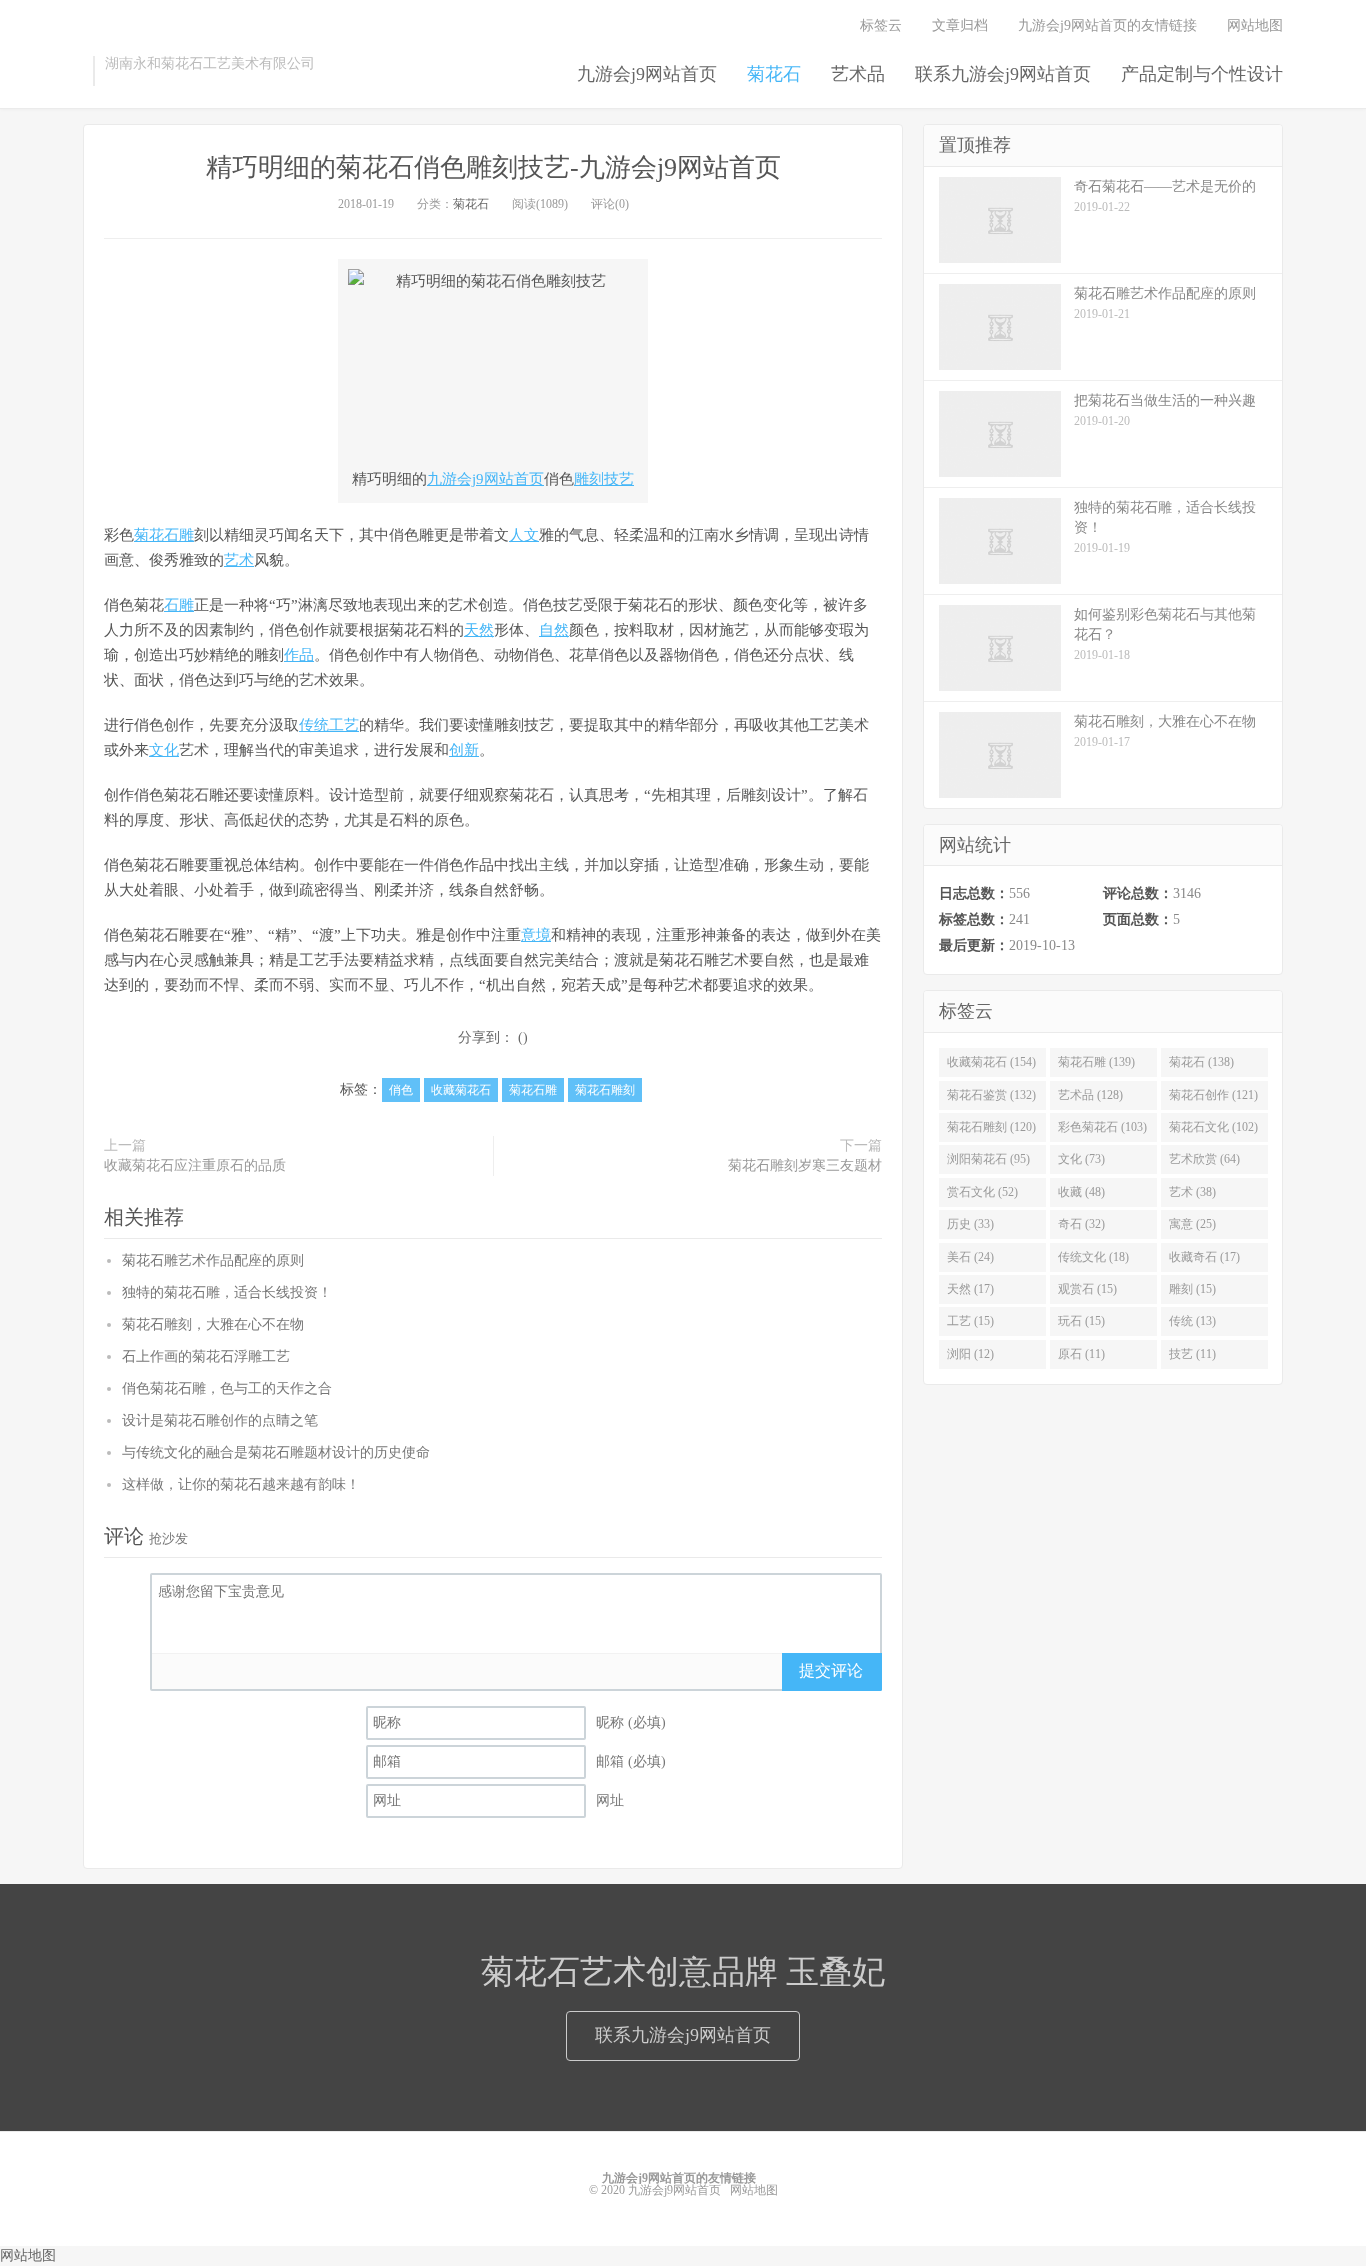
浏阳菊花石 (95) (988, 1159)
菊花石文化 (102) (1213, 1127)
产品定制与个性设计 (1202, 74)
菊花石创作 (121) (1213, 1095)
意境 (536, 935)
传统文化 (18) (1093, 1257)
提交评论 (831, 1670)
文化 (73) (1081, 1159)
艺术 (239, 560)
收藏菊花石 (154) (991, 1062)
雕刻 (589, 479)
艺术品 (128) (1090, 1095)
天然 (479, 630)
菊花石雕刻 (605, 1090)
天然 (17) (970, 1289)
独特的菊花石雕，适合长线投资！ (227, 1292)
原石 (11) (1081, 1354)
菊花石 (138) (1201, 1062)
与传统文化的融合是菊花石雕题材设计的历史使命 (276, 1452)
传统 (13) (1192, 1321)
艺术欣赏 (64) (1204, 1159)
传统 (314, 725)
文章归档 (960, 25)
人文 (524, 535)
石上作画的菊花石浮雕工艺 (206, 1356)
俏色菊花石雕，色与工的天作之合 (227, 1388)
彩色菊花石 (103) (1102, 1127)
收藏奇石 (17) (1204, 1257)
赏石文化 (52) (982, 1192)
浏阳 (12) (970, 1354)
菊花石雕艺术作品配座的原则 (213, 1260)
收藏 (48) (1081, 1192)
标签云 (881, 25)
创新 (464, 750)
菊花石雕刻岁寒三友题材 (805, 1165)
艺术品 (858, 74)
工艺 (344, 725)
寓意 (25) (1192, 1224)
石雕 (179, 605)
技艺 (619, 479)
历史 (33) (970, 1224)
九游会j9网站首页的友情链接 (1107, 25)
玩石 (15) (1081, 1321)
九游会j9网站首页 (647, 74)
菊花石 (774, 74)
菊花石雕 (164, 535)
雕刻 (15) (1192, 1289)
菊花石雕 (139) (1096, 1062)
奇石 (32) (1081, 1224)
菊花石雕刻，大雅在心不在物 (213, 1324)
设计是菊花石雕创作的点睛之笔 (220, 1420)
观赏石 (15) (1087, 1289)
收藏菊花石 (461, 1090)
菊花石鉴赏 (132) (991, 1095)
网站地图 (1255, 25)
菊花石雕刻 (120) (991, 1127)
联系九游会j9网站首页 (1003, 74)
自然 (554, 630)
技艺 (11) (1192, 1354)
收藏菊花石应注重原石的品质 (195, 1165)
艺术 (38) (1192, 1192)
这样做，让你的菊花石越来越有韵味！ (241, 1484)
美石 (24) (970, 1257)
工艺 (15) (970, 1321)
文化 (164, 750)
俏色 (401, 1090)
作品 (299, 655)
